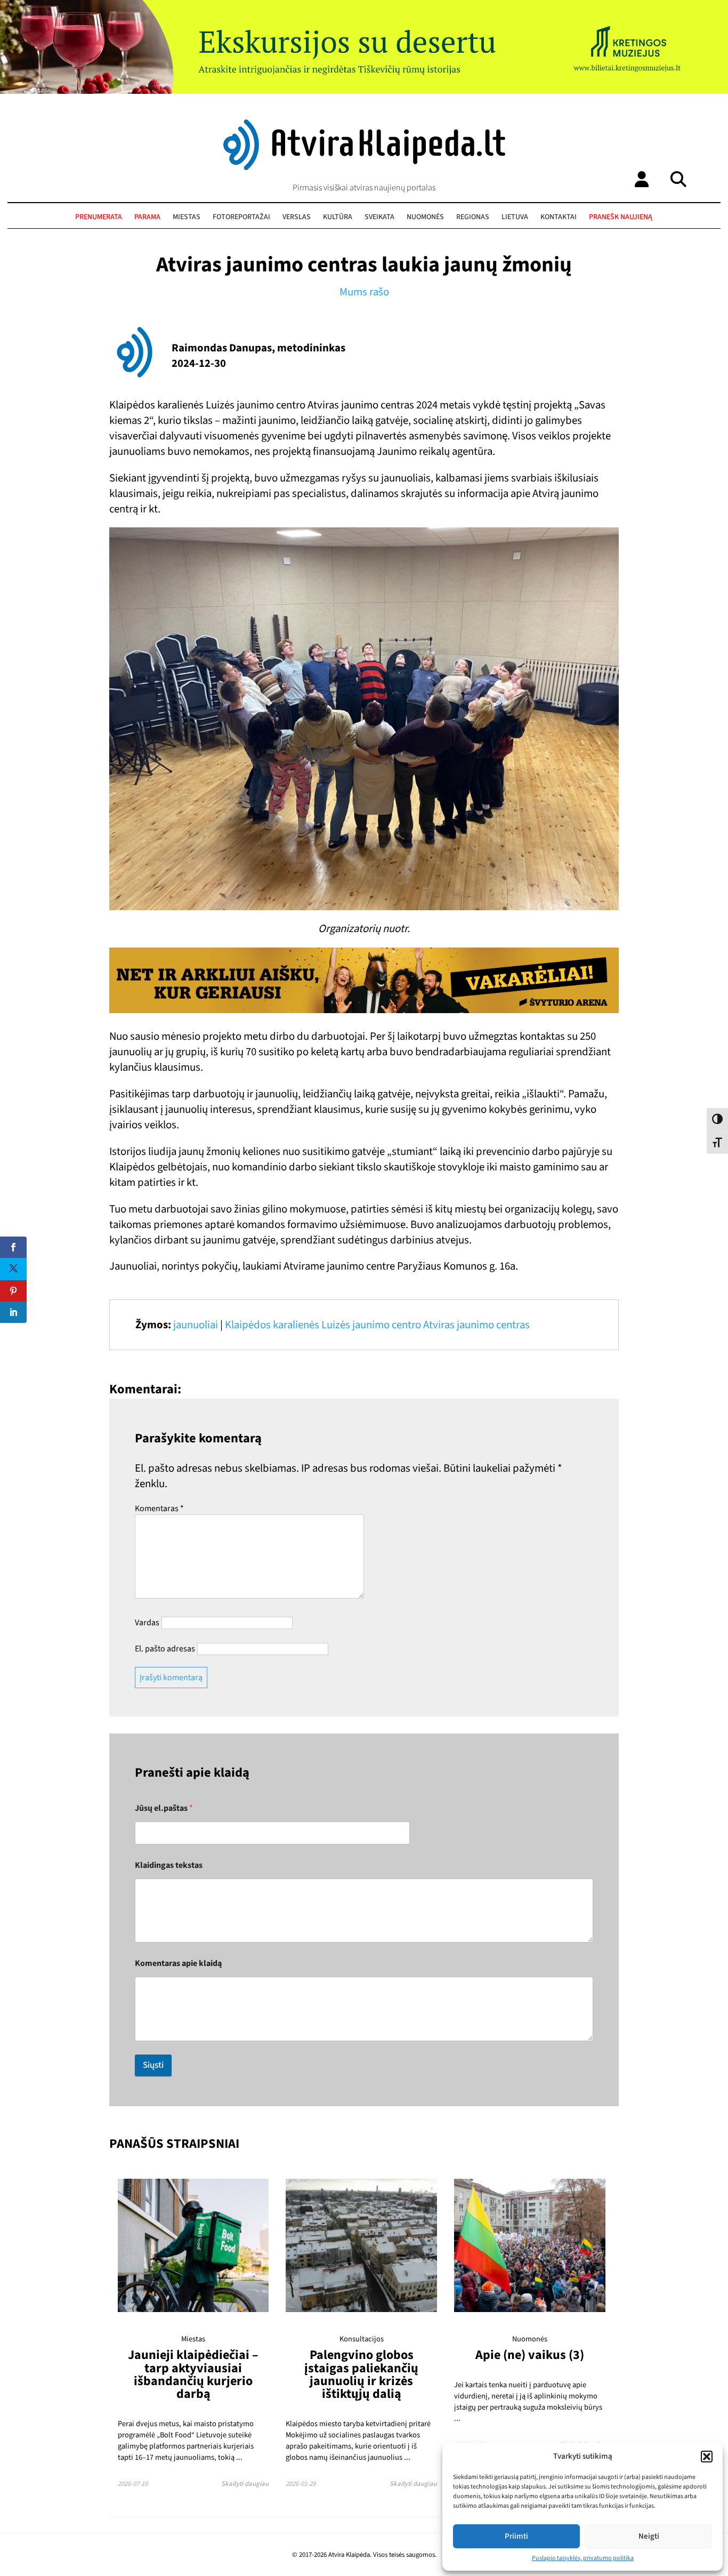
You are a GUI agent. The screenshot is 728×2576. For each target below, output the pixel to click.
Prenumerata (99, 217)
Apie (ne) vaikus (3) (530, 2355)
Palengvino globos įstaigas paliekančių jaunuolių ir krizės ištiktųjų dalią (361, 2374)
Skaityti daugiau (245, 2484)
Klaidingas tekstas (169, 1865)
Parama (147, 217)
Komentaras (159, 1508)
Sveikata (379, 217)
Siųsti (153, 2065)
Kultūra (338, 217)
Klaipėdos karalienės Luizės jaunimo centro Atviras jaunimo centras (377, 1325)
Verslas (297, 217)
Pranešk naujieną (621, 217)
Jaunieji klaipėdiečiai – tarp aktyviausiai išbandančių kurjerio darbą (193, 2374)
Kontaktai (559, 217)
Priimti (516, 2536)
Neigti (649, 2536)
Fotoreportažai (241, 217)
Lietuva (515, 217)
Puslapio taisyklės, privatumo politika (583, 2558)
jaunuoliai (196, 1325)
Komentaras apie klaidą (178, 1964)
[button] (707, 2457)
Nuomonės (425, 217)
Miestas (187, 217)
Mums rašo (364, 292)
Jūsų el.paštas (164, 1808)
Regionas (473, 217)
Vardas (147, 1623)
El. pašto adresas (165, 1649)
